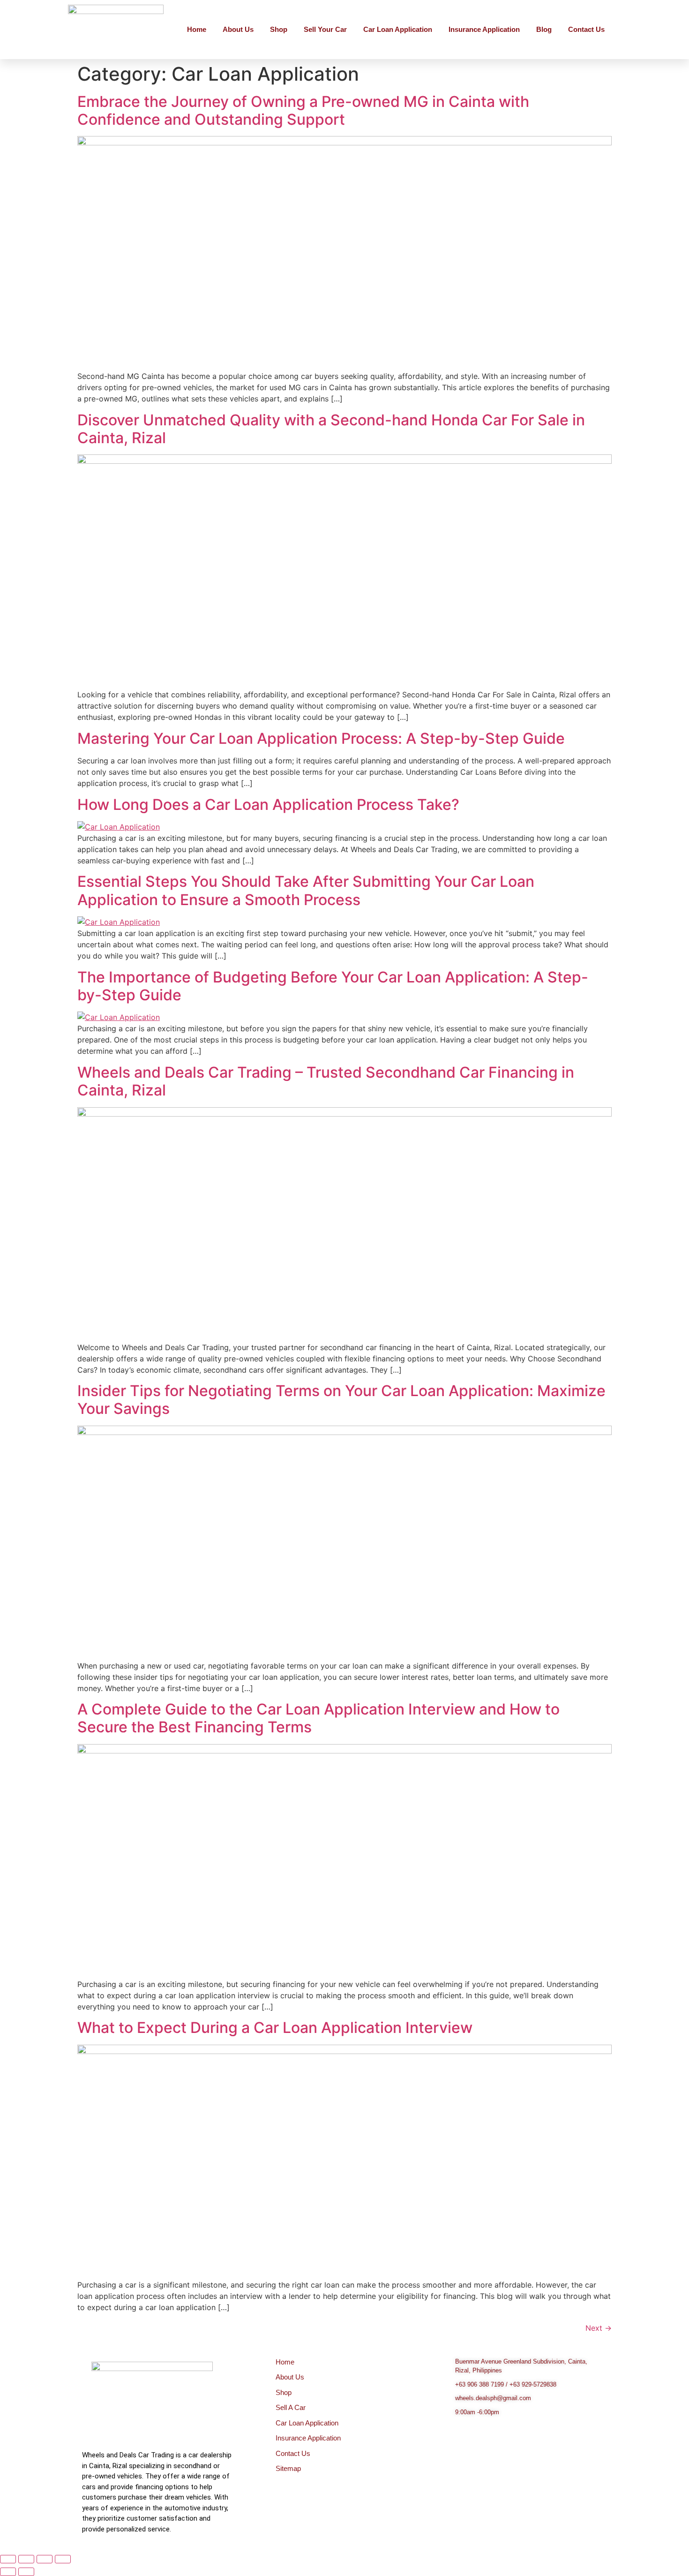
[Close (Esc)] (63, 2559)
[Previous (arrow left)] (8, 2572)
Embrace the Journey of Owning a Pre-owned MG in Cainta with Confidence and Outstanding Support (303, 110)
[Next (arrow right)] (26, 2572)
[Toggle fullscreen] (26, 2559)
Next (599, 2328)
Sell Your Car (325, 29)
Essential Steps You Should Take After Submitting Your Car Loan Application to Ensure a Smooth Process (306, 890)
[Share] (45, 2559)
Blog (544, 29)
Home (197, 29)
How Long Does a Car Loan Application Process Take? (268, 805)
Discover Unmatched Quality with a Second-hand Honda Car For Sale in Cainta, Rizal (331, 429)
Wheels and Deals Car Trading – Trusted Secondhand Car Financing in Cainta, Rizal (326, 1081)
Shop (279, 29)
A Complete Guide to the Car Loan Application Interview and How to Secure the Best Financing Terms (318, 1718)
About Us (238, 29)
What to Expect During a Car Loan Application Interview (275, 2028)
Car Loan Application (398, 29)
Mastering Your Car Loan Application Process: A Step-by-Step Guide (321, 738)
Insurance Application (484, 29)
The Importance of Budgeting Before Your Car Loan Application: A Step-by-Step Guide (333, 986)
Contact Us (586, 29)
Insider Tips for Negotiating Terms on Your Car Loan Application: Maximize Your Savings (341, 1400)
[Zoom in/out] (8, 2559)
